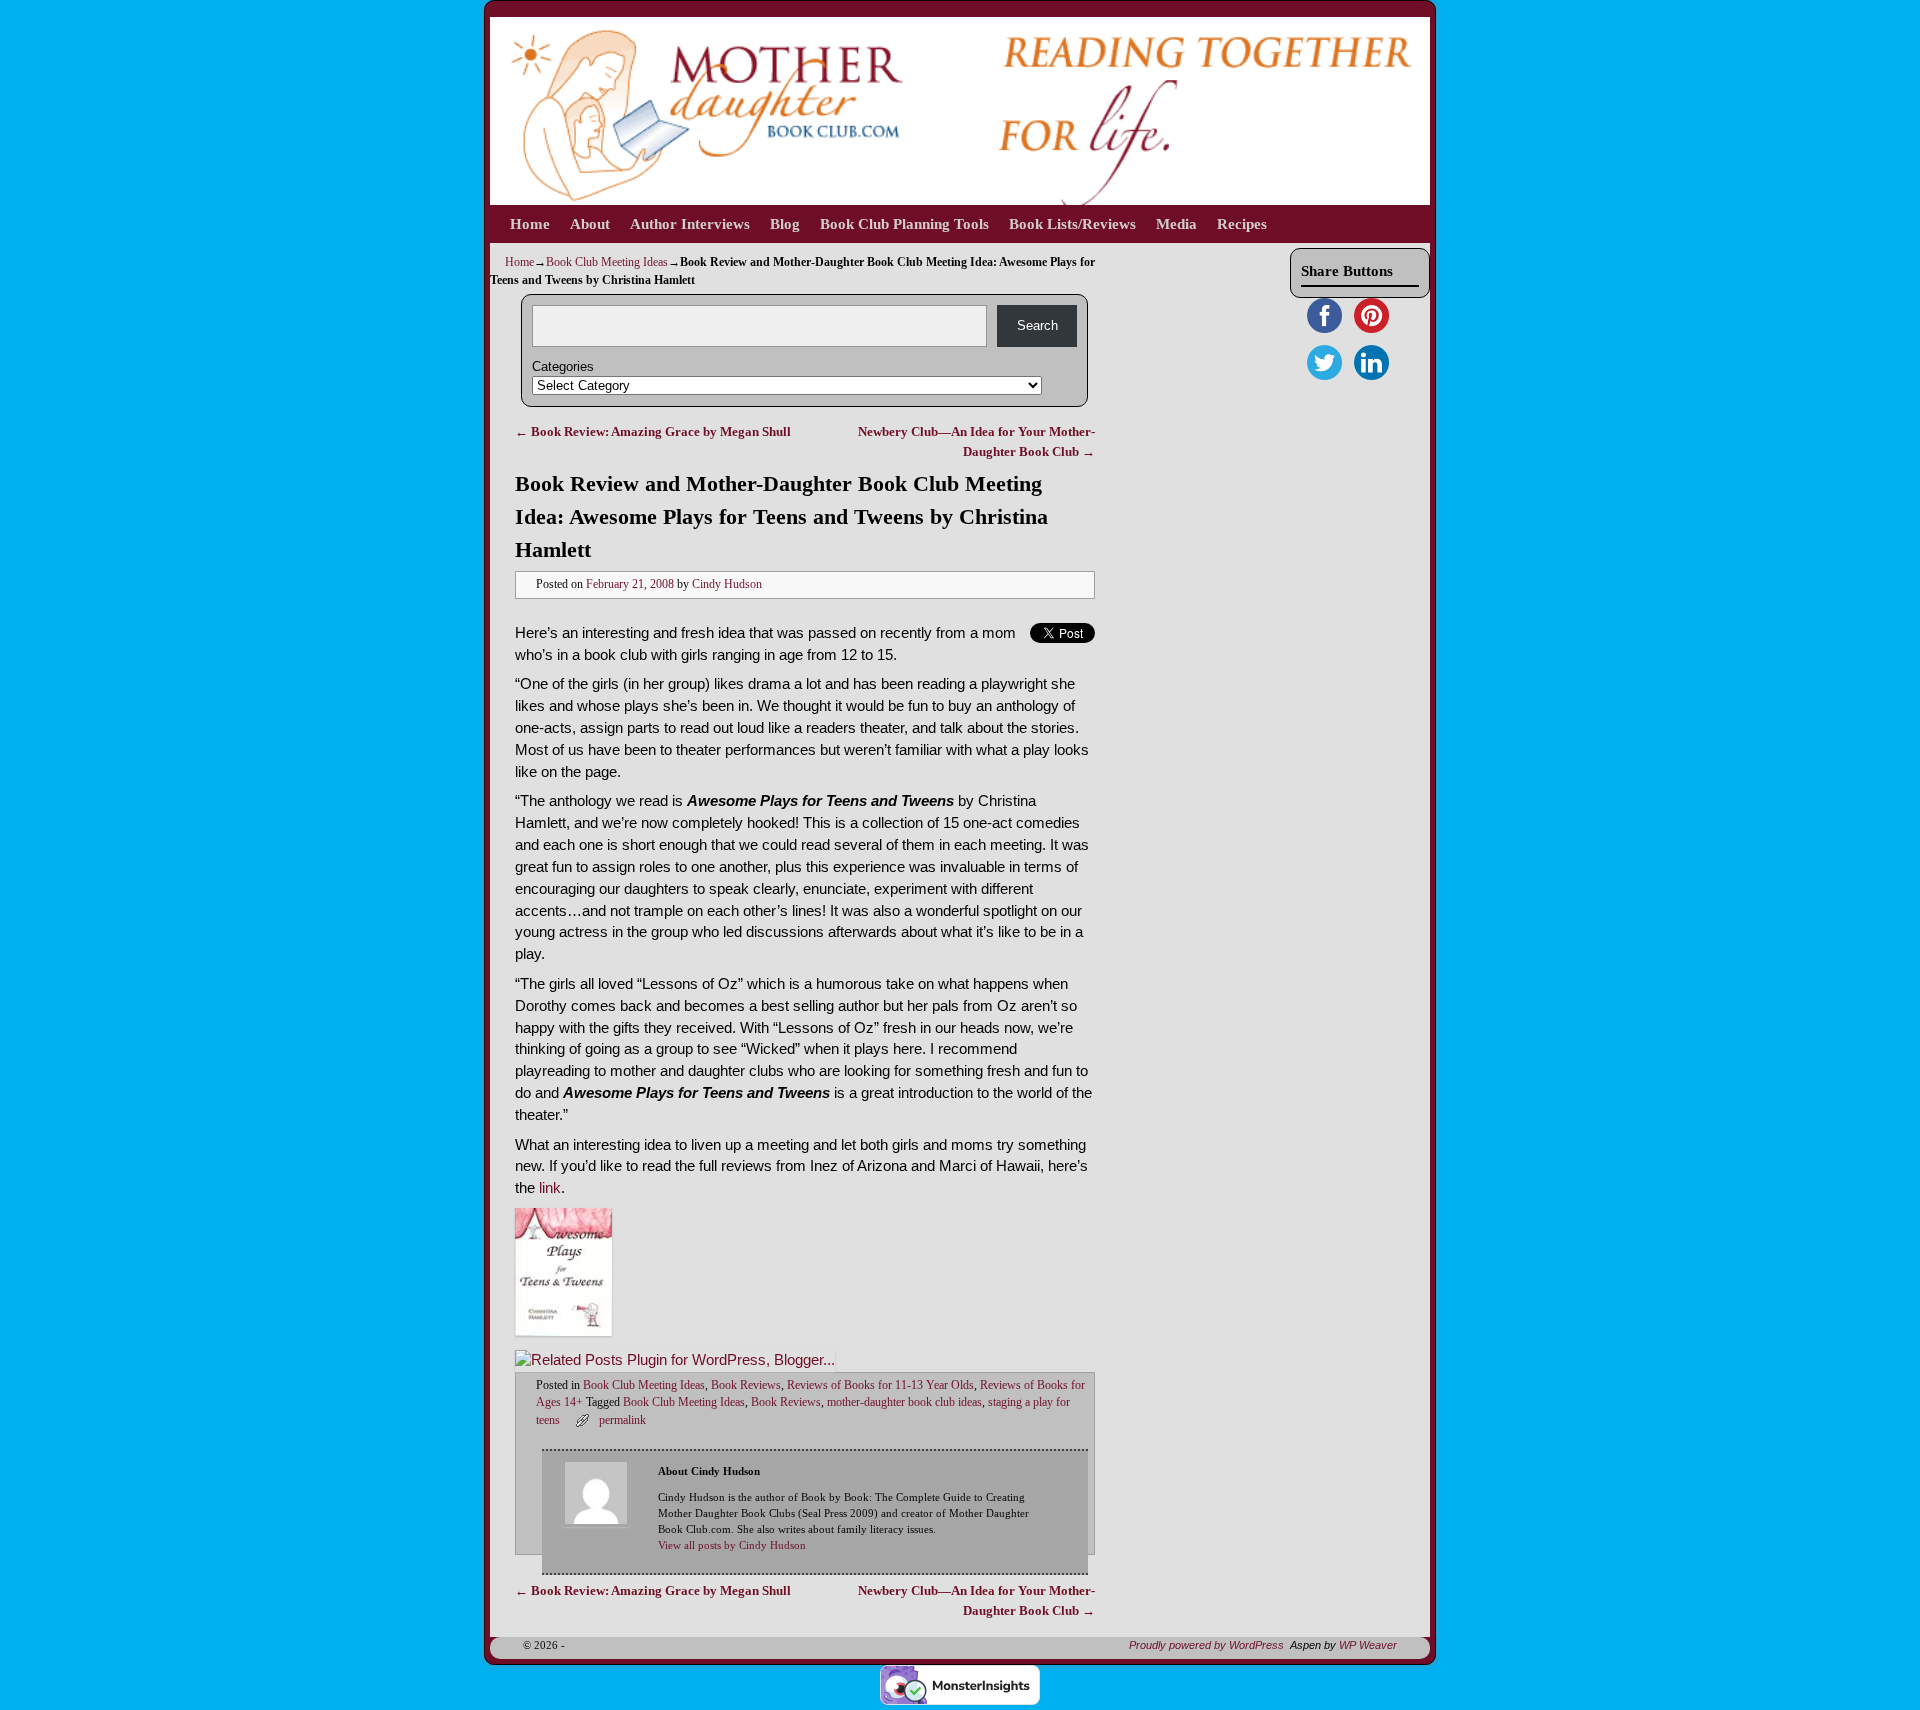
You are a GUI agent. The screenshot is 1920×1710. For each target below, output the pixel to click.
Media (1176, 224)
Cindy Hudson (727, 584)
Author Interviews (690, 224)
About (590, 224)
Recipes (1242, 224)
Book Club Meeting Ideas (607, 262)
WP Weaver (1368, 1645)
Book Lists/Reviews (1072, 224)
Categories (563, 366)
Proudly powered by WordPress (1206, 1645)
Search (1037, 325)
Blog (785, 224)
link (550, 1188)
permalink (622, 1420)
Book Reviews (746, 1385)
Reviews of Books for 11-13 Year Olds (880, 1385)
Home (530, 224)
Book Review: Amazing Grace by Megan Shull (653, 431)
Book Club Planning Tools (904, 224)
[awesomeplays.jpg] (563, 1331)
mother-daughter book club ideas (904, 1402)
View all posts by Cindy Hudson (732, 1545)
